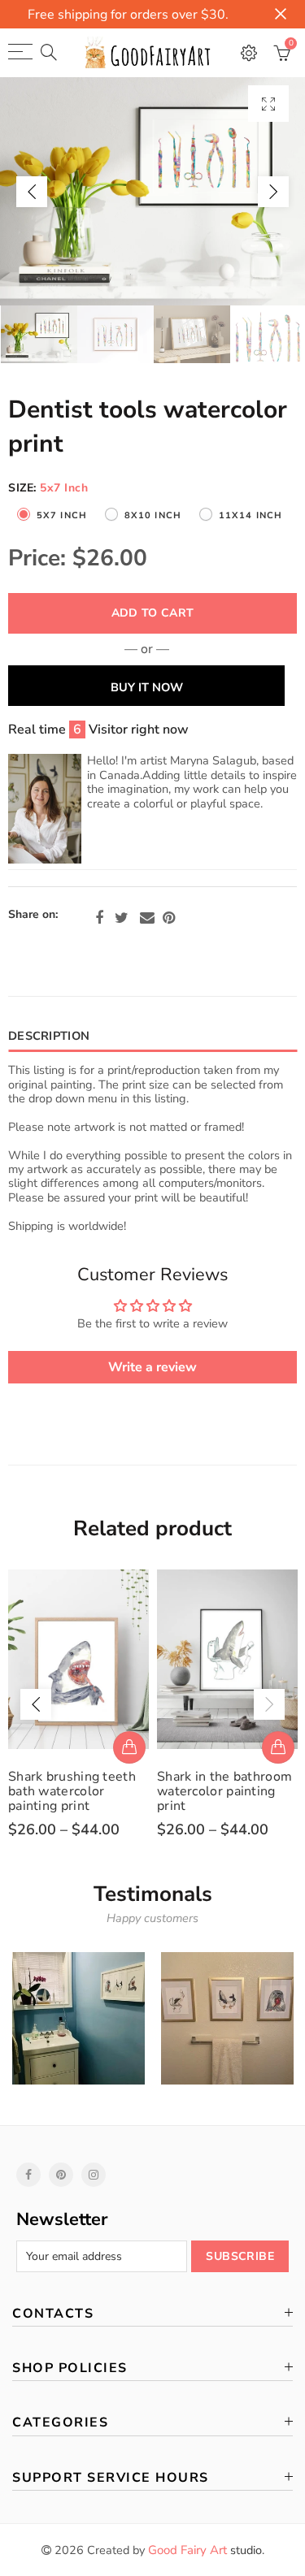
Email (147, 918)
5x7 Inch (62, 515)
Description (49, 1036)
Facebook (99, 918)
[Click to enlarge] (268, 104)
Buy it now (147, 687)
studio (205, 2550)
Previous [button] (32, 192)
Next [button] (273, 192)
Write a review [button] (152, 1367)
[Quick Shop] (129, 1747)
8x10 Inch (153, 515)
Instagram (94, 2175)
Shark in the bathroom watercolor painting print (224, 1791)
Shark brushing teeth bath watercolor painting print (72, 1791)
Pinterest (169, 918)
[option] (152, 191)
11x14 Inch (251, 515)
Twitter (122, 918)
